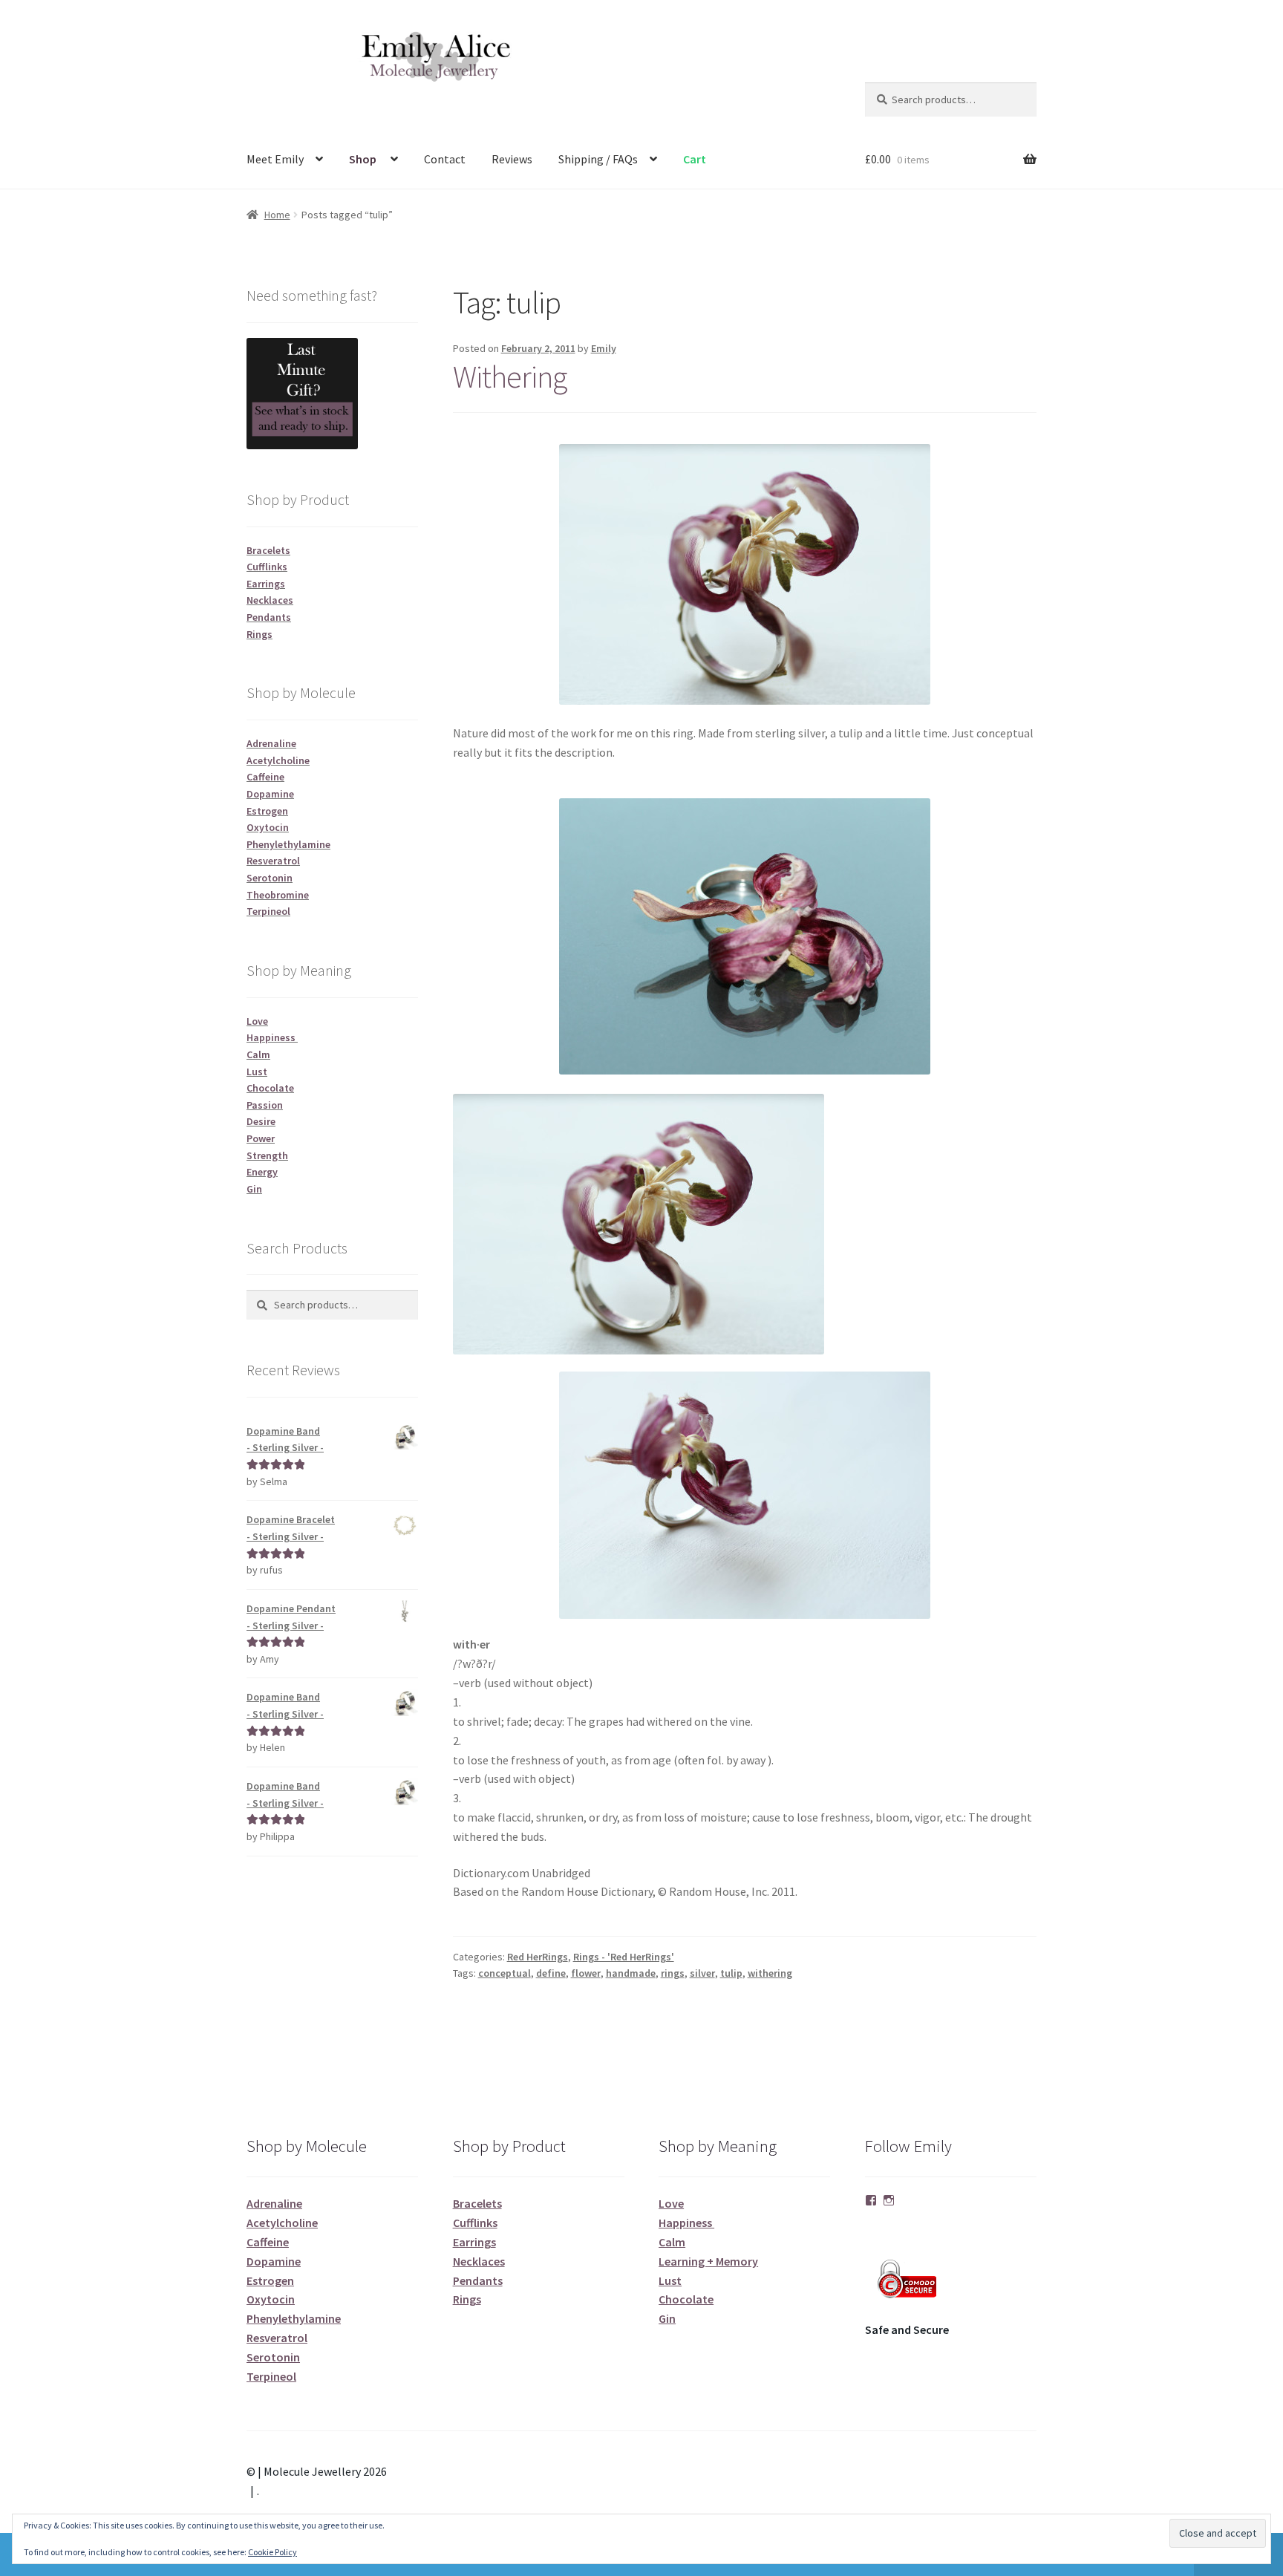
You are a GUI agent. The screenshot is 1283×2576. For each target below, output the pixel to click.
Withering (510, 376)
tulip (731, 1973)
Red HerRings (538, 1957)
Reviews (512, 159)
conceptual (505, 1973)
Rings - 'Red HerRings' (624, 1957)
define (551, 1973)
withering (770, 1973)
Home (277, 215)
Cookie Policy (272, 2552)
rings (673, 1973)
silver (702, 1973)
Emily (604, 348)
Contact (445, 159)
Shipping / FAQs (598, 159)
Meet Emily (275, 159)
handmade (631, 1973)
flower (586, 1973)
